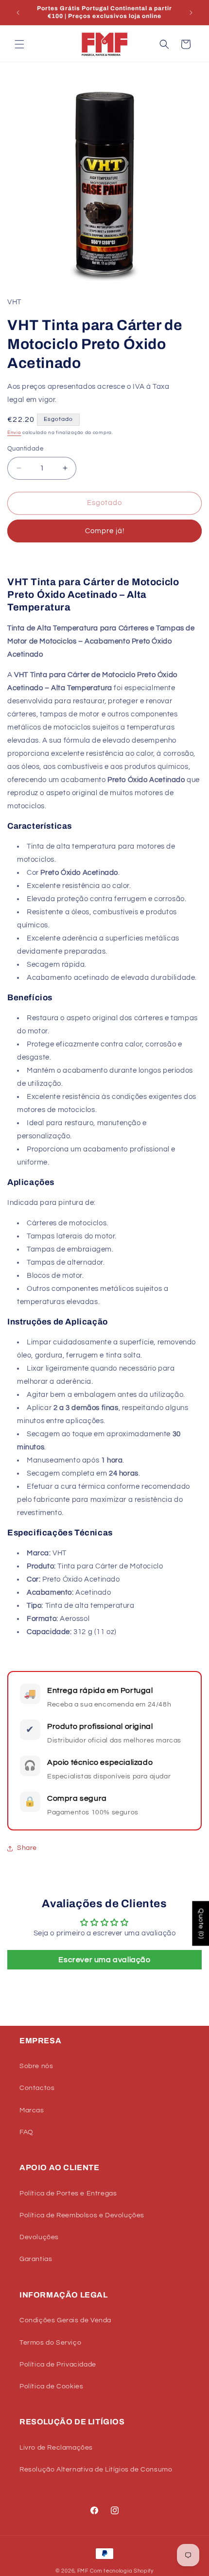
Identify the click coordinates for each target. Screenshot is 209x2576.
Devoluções (39, 2237)
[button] (19, 44)
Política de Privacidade (58, 2365)
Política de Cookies (51, 2386)
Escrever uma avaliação (104, 1960)
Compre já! (105, 531)
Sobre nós (36, 2066)
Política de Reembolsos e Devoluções (82, 2215)
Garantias (36, 2259)
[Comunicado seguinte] (191, 13)
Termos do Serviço (50, 2343)
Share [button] (27, 1848)
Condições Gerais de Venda (65, 2320)
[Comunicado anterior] (18, 13)
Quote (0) (201, 1923)
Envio (14, 433)
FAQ (26, 2132)
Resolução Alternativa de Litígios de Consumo (96, 2470)
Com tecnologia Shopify (122, 2571)
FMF (83, 2571)
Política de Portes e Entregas (68, 2193)
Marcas (32, 2110)
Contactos (37, 2088)
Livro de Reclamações (56, 2448)
